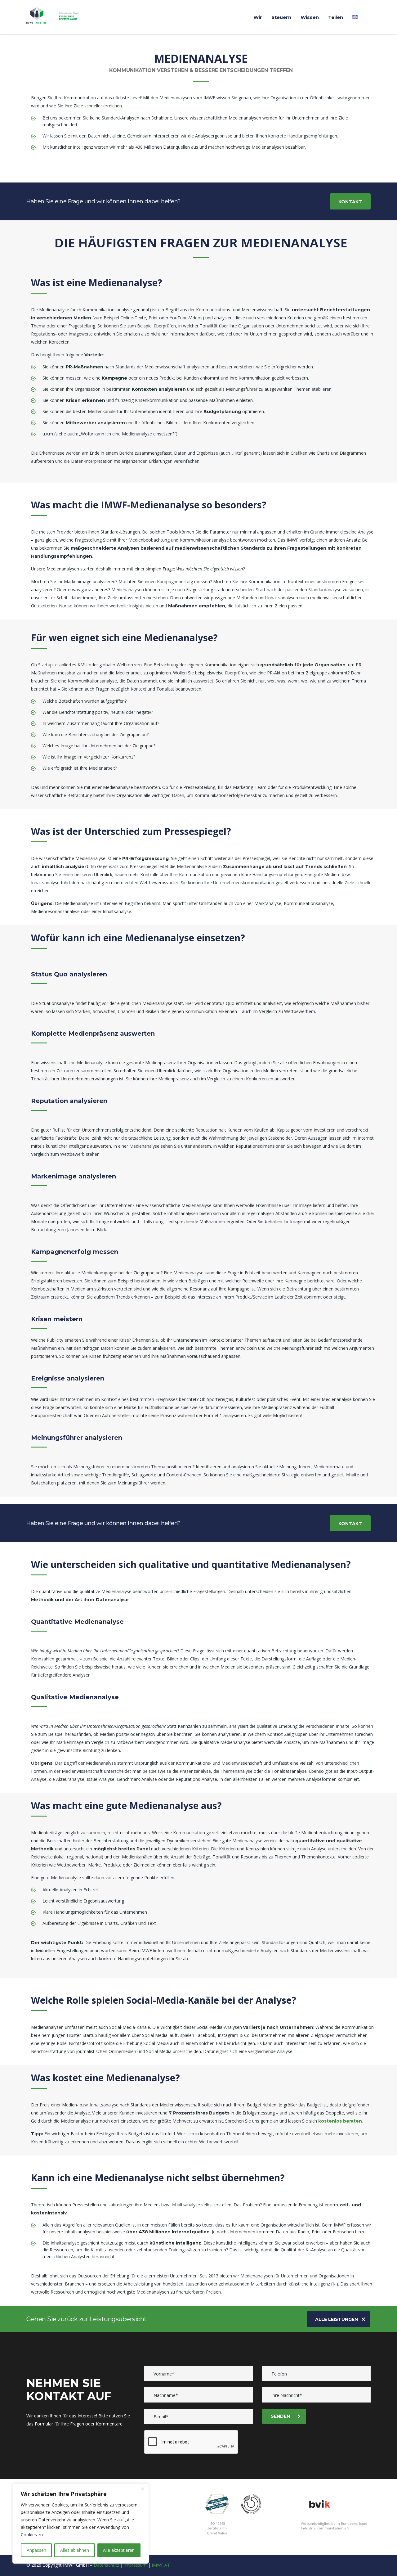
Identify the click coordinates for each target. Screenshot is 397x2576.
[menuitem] (355, 17)
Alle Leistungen (337, 2319)
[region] (81, 2524)
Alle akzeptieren (119, 2550)
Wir (258, 17)
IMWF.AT (161, 2565)
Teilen (336, 17)
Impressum (135, 2565)
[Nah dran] (142, 2489)
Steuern (281, 17)
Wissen (310, 17)
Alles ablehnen (75, 2550)
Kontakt (350, 202)
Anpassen (36, 2550)
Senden (280, 2416)
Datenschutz (106, 2565)
